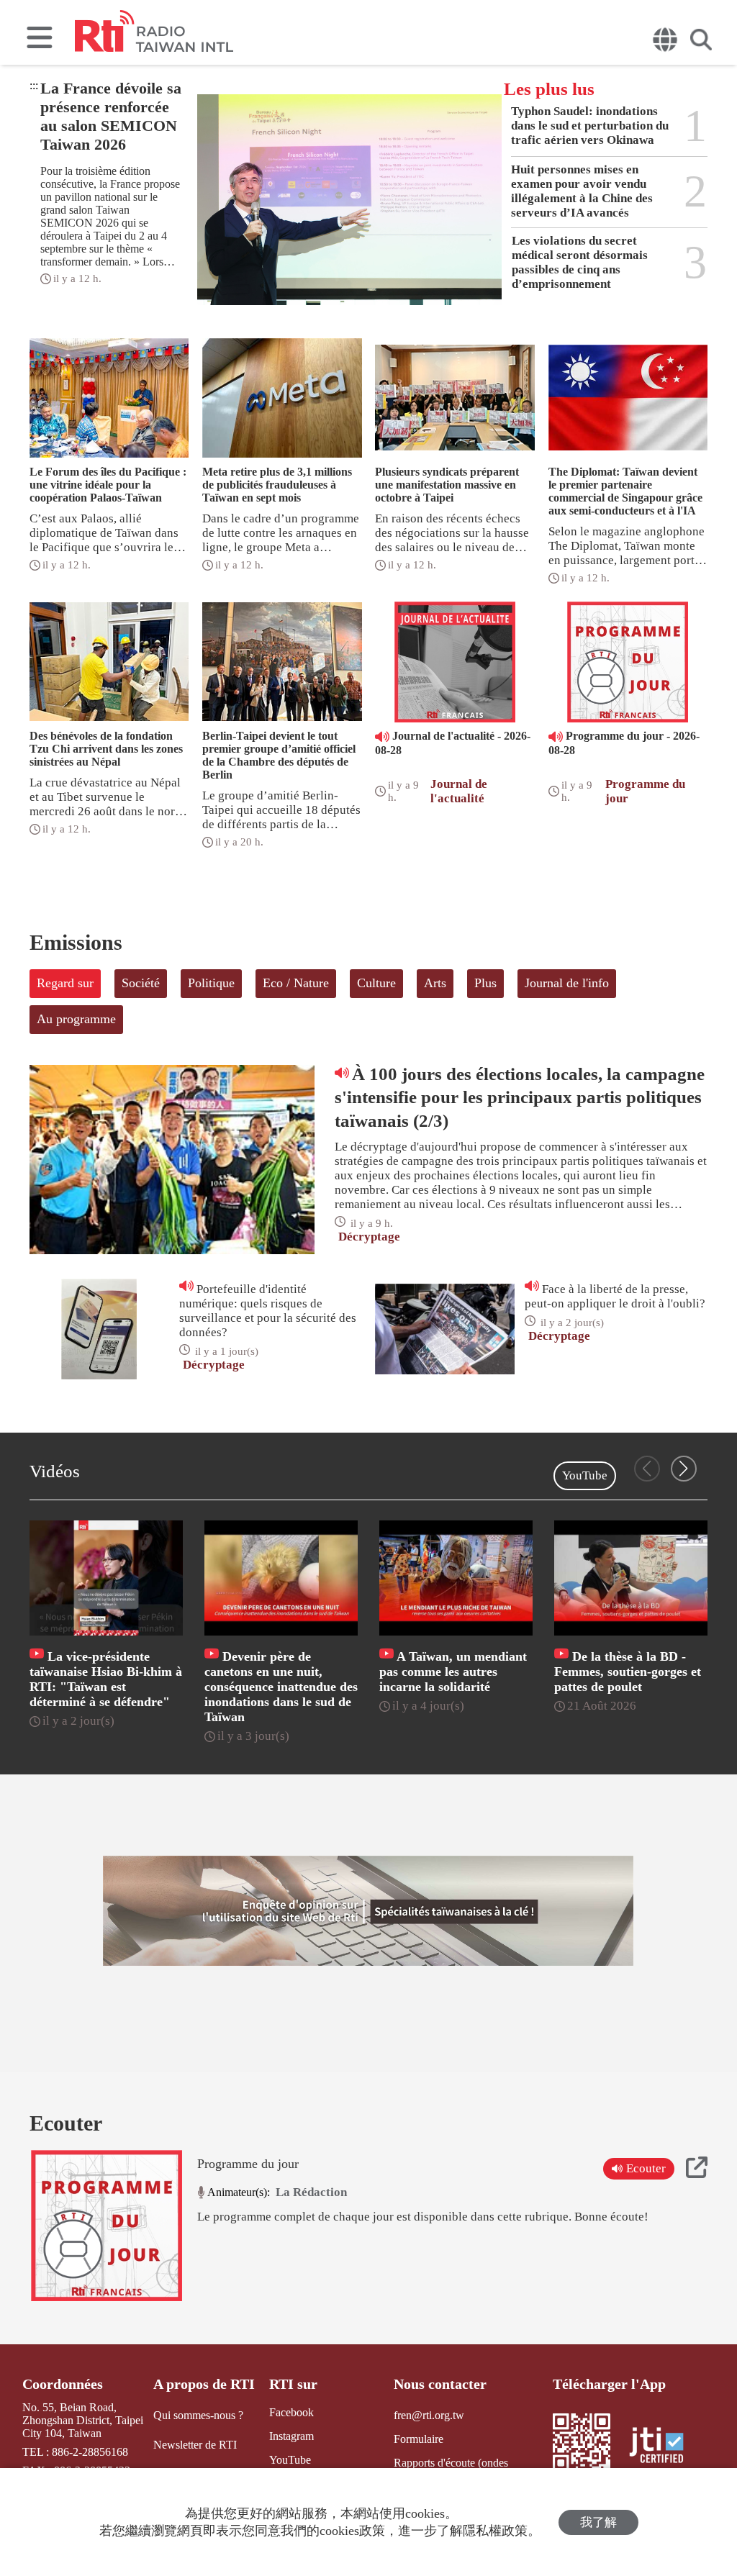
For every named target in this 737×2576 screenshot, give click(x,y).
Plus (485, 983)
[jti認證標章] (665, 2447)
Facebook (291, 2412)
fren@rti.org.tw (429, 2415)
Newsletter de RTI (195, 2445)
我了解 (598, 2522)
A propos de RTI (204, 2384)
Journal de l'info (567, 983)
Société (141, 983)
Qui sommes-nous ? (198, 2415)
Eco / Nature (296, 983)
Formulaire (419, 2439)
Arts (435, 983)
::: (34, 85)
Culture (376, 983)
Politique (211, 983)
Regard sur (65, 983)
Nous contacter (440, 2384)
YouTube (585, 1475)
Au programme (76, 1019)
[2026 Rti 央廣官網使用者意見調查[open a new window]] (368, 1911)
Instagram (291, 2436)
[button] (684, 1469)
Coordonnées (63, 2384)
